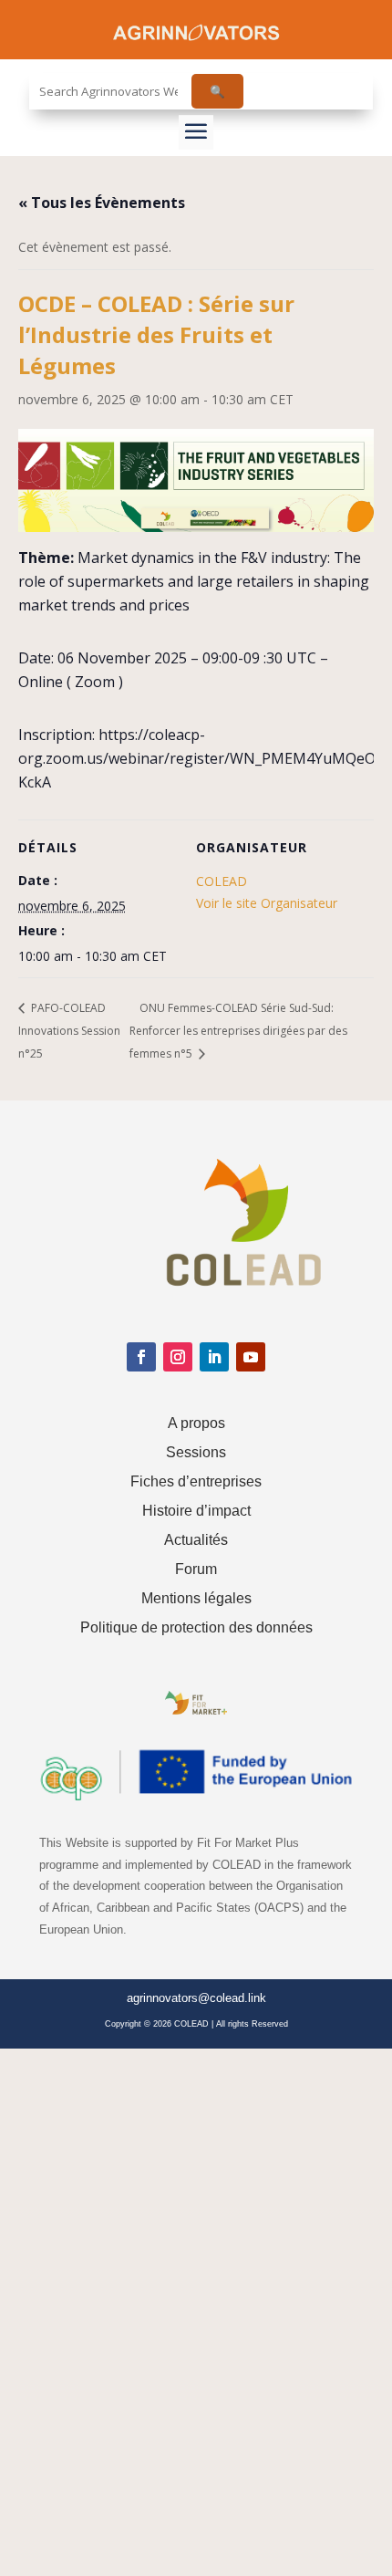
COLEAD (222, 881)
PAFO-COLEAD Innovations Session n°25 (69, 1030)
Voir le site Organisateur (267, 903)
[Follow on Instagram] (178, 1357)
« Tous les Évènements (102, 203)
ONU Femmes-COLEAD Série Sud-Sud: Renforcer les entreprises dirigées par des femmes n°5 (238, 1030)
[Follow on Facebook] (141, 1357)
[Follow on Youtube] (251, 1357)
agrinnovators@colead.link (196, 1998)
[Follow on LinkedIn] (214, 1357)
